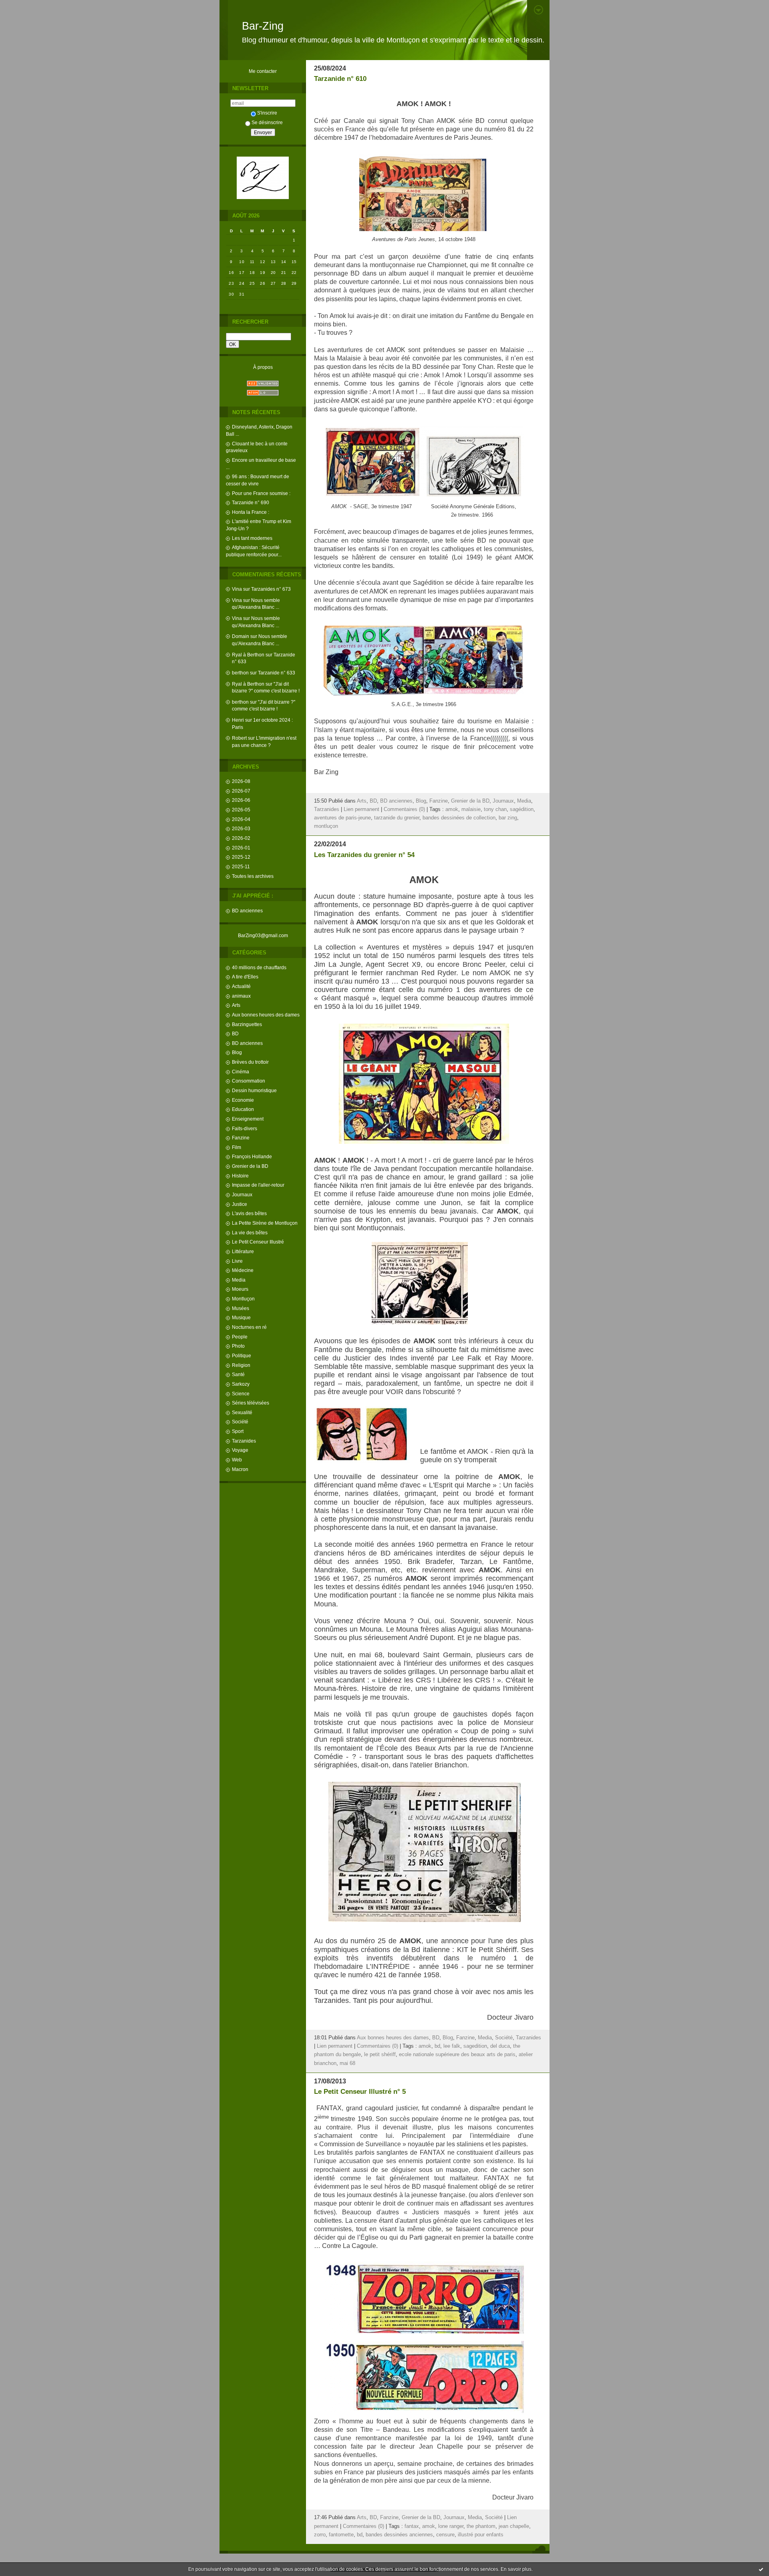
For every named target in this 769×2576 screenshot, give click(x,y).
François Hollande (252, 1156)
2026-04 (241, 819)
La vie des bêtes (250, 1233)
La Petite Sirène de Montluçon (265, 1223)
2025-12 (241, 857)
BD (235, 1033)
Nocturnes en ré (249, 1327)
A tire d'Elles (245, 977)
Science (241, 1394)
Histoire (240, 1176)
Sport (238, 1431)
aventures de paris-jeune (342, 818)
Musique (241, 1317)
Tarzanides (244, 1441)
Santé (238, 1374)
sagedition (475, 2046)
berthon (240, 673)
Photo (238, 1346)
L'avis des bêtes (249, 1213)
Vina (237, 589)
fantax (412, 2526)
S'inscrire (267, 113)
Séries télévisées (251, 1403)
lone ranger (451, 2526)
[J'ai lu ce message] (761, 2569)
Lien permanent (361, 809)
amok (452, 809)
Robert (239, 738)
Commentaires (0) (404, 809)
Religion (241, 1365)
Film (237, 1147)
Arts (236, 1005)
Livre (237, 1261)
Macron (240, 1469)
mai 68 (347, 2063)
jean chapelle (514, 2526)
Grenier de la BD (250, 1166)
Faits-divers (245, 1128)
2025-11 (241, 866)
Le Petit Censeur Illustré (258, 1242)
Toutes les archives (253, 876)
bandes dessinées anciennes (399, 2535)
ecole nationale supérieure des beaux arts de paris (457, 2055)
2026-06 (241, 800)
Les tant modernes (252, 538)
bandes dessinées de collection (459, 818)
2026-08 (241, 781)
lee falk (452, 2046)
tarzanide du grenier (397, 818)
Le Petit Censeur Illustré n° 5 (360, 2092)
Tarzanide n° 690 (251, 502)
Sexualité (242, 1412)
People (240, 1337)
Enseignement (248, 1119)
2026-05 (241, 810)
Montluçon (243, 1299)
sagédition (522, 809)
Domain (241, 636)
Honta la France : (251, 512)
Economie (243, 1100)
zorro (320, 2535)
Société (240, 1422)
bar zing (508, 818)
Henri (238, 720)
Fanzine (241, 1138)
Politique (242, 1355)
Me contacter (263, 71)
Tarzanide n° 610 (340, 79)
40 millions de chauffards (259, 967)
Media (239, 1280)
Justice (240, 1204)
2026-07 (241, 791)
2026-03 (241, 828)
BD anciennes (247, 911)
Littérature (243, 1251)
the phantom (481, 2526)
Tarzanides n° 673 (271, 589)
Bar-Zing (263, 26)
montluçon (326, 826)
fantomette (341, 2535)
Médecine (243, 1270)
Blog (237, 1052)
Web (237, 1460)
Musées (241, 1308)
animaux (241, 996)
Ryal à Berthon (248, 655)
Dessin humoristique (254, 1090)
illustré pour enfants (481, 2535)
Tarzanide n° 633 (277, 673)
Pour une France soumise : (261, 493)
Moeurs (240, 1289)
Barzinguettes (247, 1024)
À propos (263, 367)
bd (437, 2046)
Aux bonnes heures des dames (266, 1015)
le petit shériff (380, 2055)
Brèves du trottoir (250, 1062)
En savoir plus (516, 2569)
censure (445, 2535)
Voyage (240, 1450)
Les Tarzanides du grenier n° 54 (364, 855)
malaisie (471, 809)
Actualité (241, 986)
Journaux (242, 1194)
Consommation (249, 1081)
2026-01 (241, 848)
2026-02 (241, 838)
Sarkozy (241, 1384)
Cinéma (241, 1072)
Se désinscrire (267, 122)
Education (243, 1109)
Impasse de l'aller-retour (258, 1185)
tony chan (495, 809)
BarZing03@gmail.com (263, 935)
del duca (500, 2046)
